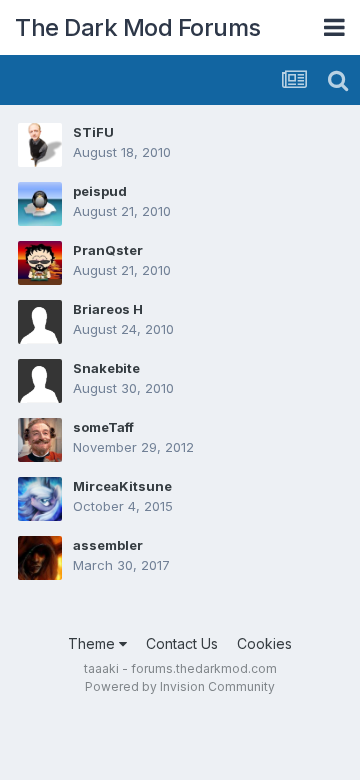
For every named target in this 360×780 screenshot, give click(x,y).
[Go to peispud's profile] (40, 204)
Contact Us (182, 643)
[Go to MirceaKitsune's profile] (40, 499)
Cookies (264, 643)
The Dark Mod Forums (138, 27)
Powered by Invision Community (180, 686)
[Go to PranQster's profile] (40, 263)
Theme (93, 643)
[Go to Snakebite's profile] (40, 381)
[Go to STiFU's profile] (40, 145)
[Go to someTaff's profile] (40, 440)
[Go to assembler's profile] (40, 558)
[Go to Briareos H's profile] (40, 322)
